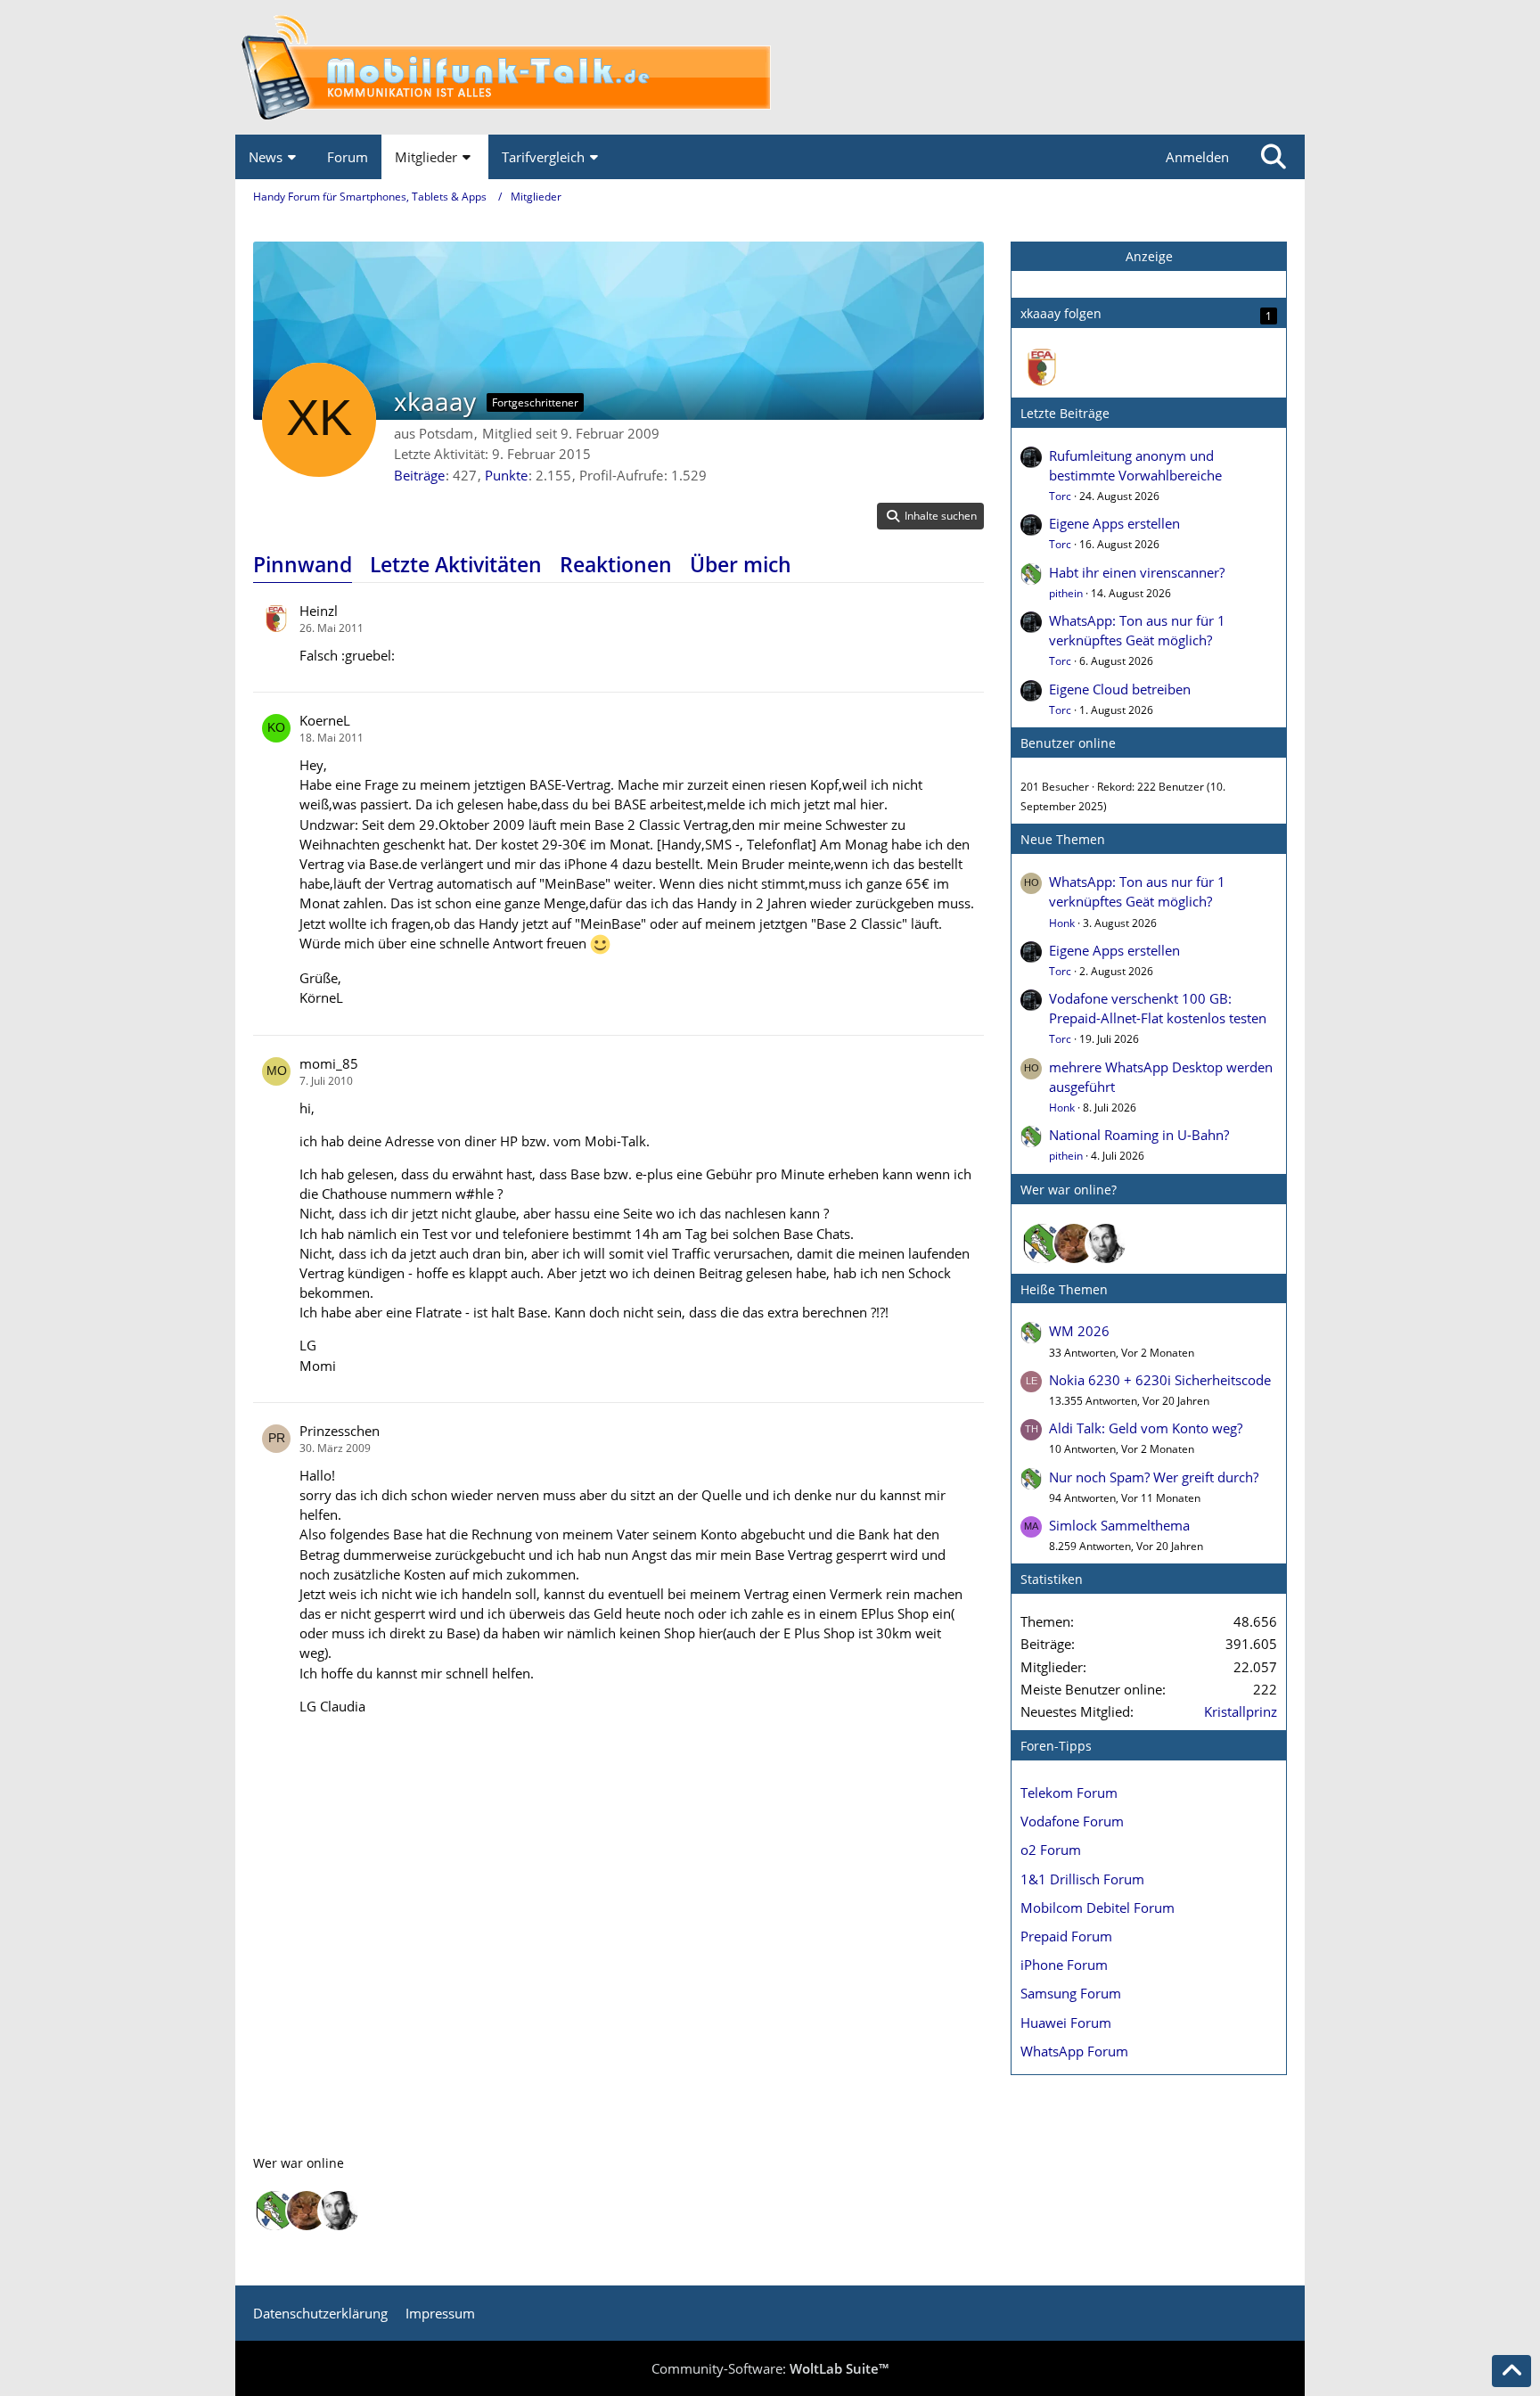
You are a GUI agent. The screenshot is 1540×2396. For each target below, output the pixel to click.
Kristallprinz (1241, 1711)
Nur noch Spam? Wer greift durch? (1154, 1477)
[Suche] (1274, 157)
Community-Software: (770, 2368)
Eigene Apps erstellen (1114, 523)
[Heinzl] (1042, 367)
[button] (930, 516)
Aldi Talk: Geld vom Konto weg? (1146, 1428)
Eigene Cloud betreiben (1120, 689)
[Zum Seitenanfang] (1511, 2371)
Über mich (741, 564)
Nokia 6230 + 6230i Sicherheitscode (1160, 1380)
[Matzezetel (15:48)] (1074, 1243)
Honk (1062, 923)
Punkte (506, 475)
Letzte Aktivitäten (456, 564)
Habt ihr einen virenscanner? (1137, 572)
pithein (1066, 593)
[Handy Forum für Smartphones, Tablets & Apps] (770, 67)
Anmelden (1197, 157)
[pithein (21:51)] (1042, 1243)
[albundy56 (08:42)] (1106, 1243)
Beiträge (419, 475)
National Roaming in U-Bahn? (1139, 1135)
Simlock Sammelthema (1119, 1525)
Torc (1060, 496)
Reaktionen (616, 564)
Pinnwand (303, 564)
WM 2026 (1079, 1331)
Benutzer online (1068, 743)
